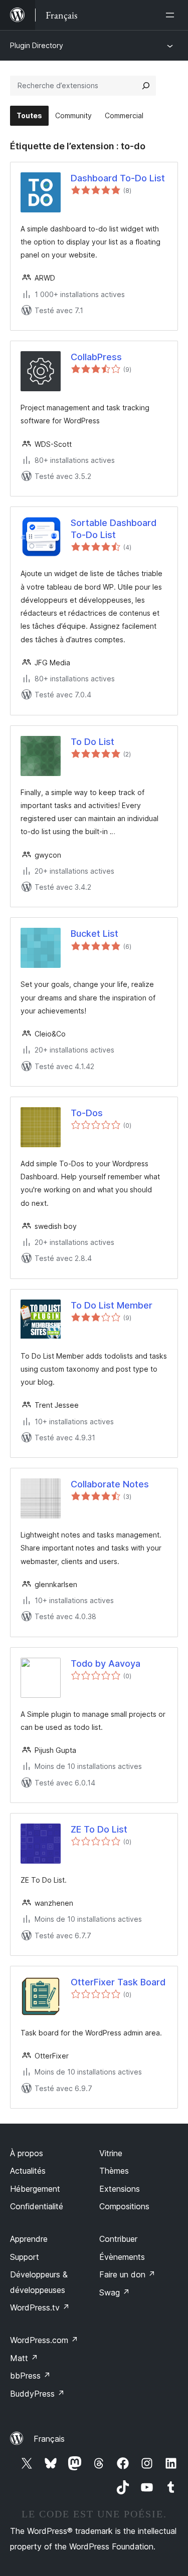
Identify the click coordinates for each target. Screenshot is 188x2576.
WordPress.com (44, 2340)
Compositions (124, 2206)
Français (49, 2439)
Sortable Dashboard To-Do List (114, 529)
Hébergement (35, 2189)
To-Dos (87, 1113)
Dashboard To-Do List (118, 178)
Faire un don (127, 2274)
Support (25, 2257)
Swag (115, 2292)
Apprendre (29, 2239)
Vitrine (111, 2153)
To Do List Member (112, 1305)
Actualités (28, 2171)
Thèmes (114, 2171)
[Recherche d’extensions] (146, 86)
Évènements (122, 2257)
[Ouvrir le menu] (172, 15)
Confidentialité (37, 2206)
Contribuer (118, 2239)
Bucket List (95, 934)
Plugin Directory (37, 45)
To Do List (92, 742)
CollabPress (96, 357)
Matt (24, 2358)
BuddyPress (37, 2394)
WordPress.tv (40, 2307)
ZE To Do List (99, 1829)
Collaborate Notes (110, 1484)
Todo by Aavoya (106, 1663)
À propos (27, 2153)
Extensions (120, 2189)
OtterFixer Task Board (118, 1982)
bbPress (30, 2376)
